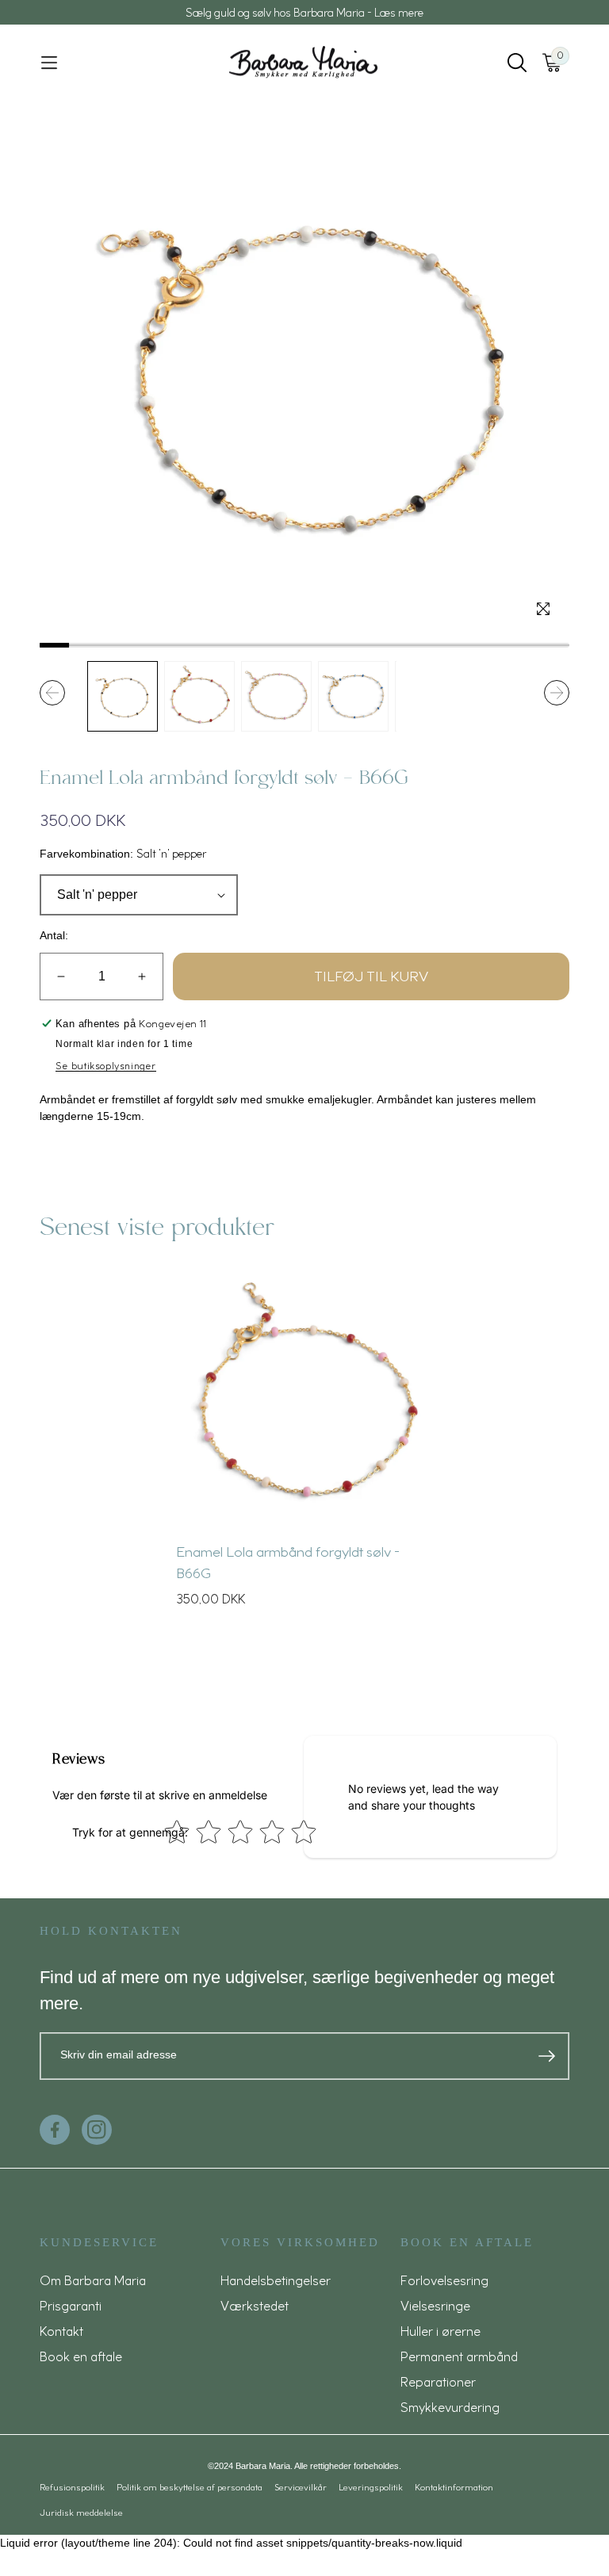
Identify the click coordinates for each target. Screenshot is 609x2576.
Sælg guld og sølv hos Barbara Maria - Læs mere (304, 12)
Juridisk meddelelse (81, 2513)
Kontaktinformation (454, 2487)
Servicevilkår (301, 2487)
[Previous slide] (52, 693)
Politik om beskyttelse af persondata (190, 2487)
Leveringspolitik (371, 2487)
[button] (49, 63)
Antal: (54, 935)
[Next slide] (557, 693)
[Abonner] (547, 2056)
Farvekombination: (123, 853)
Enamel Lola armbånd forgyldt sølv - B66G (288, 1562)
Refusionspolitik (72, 2487)
